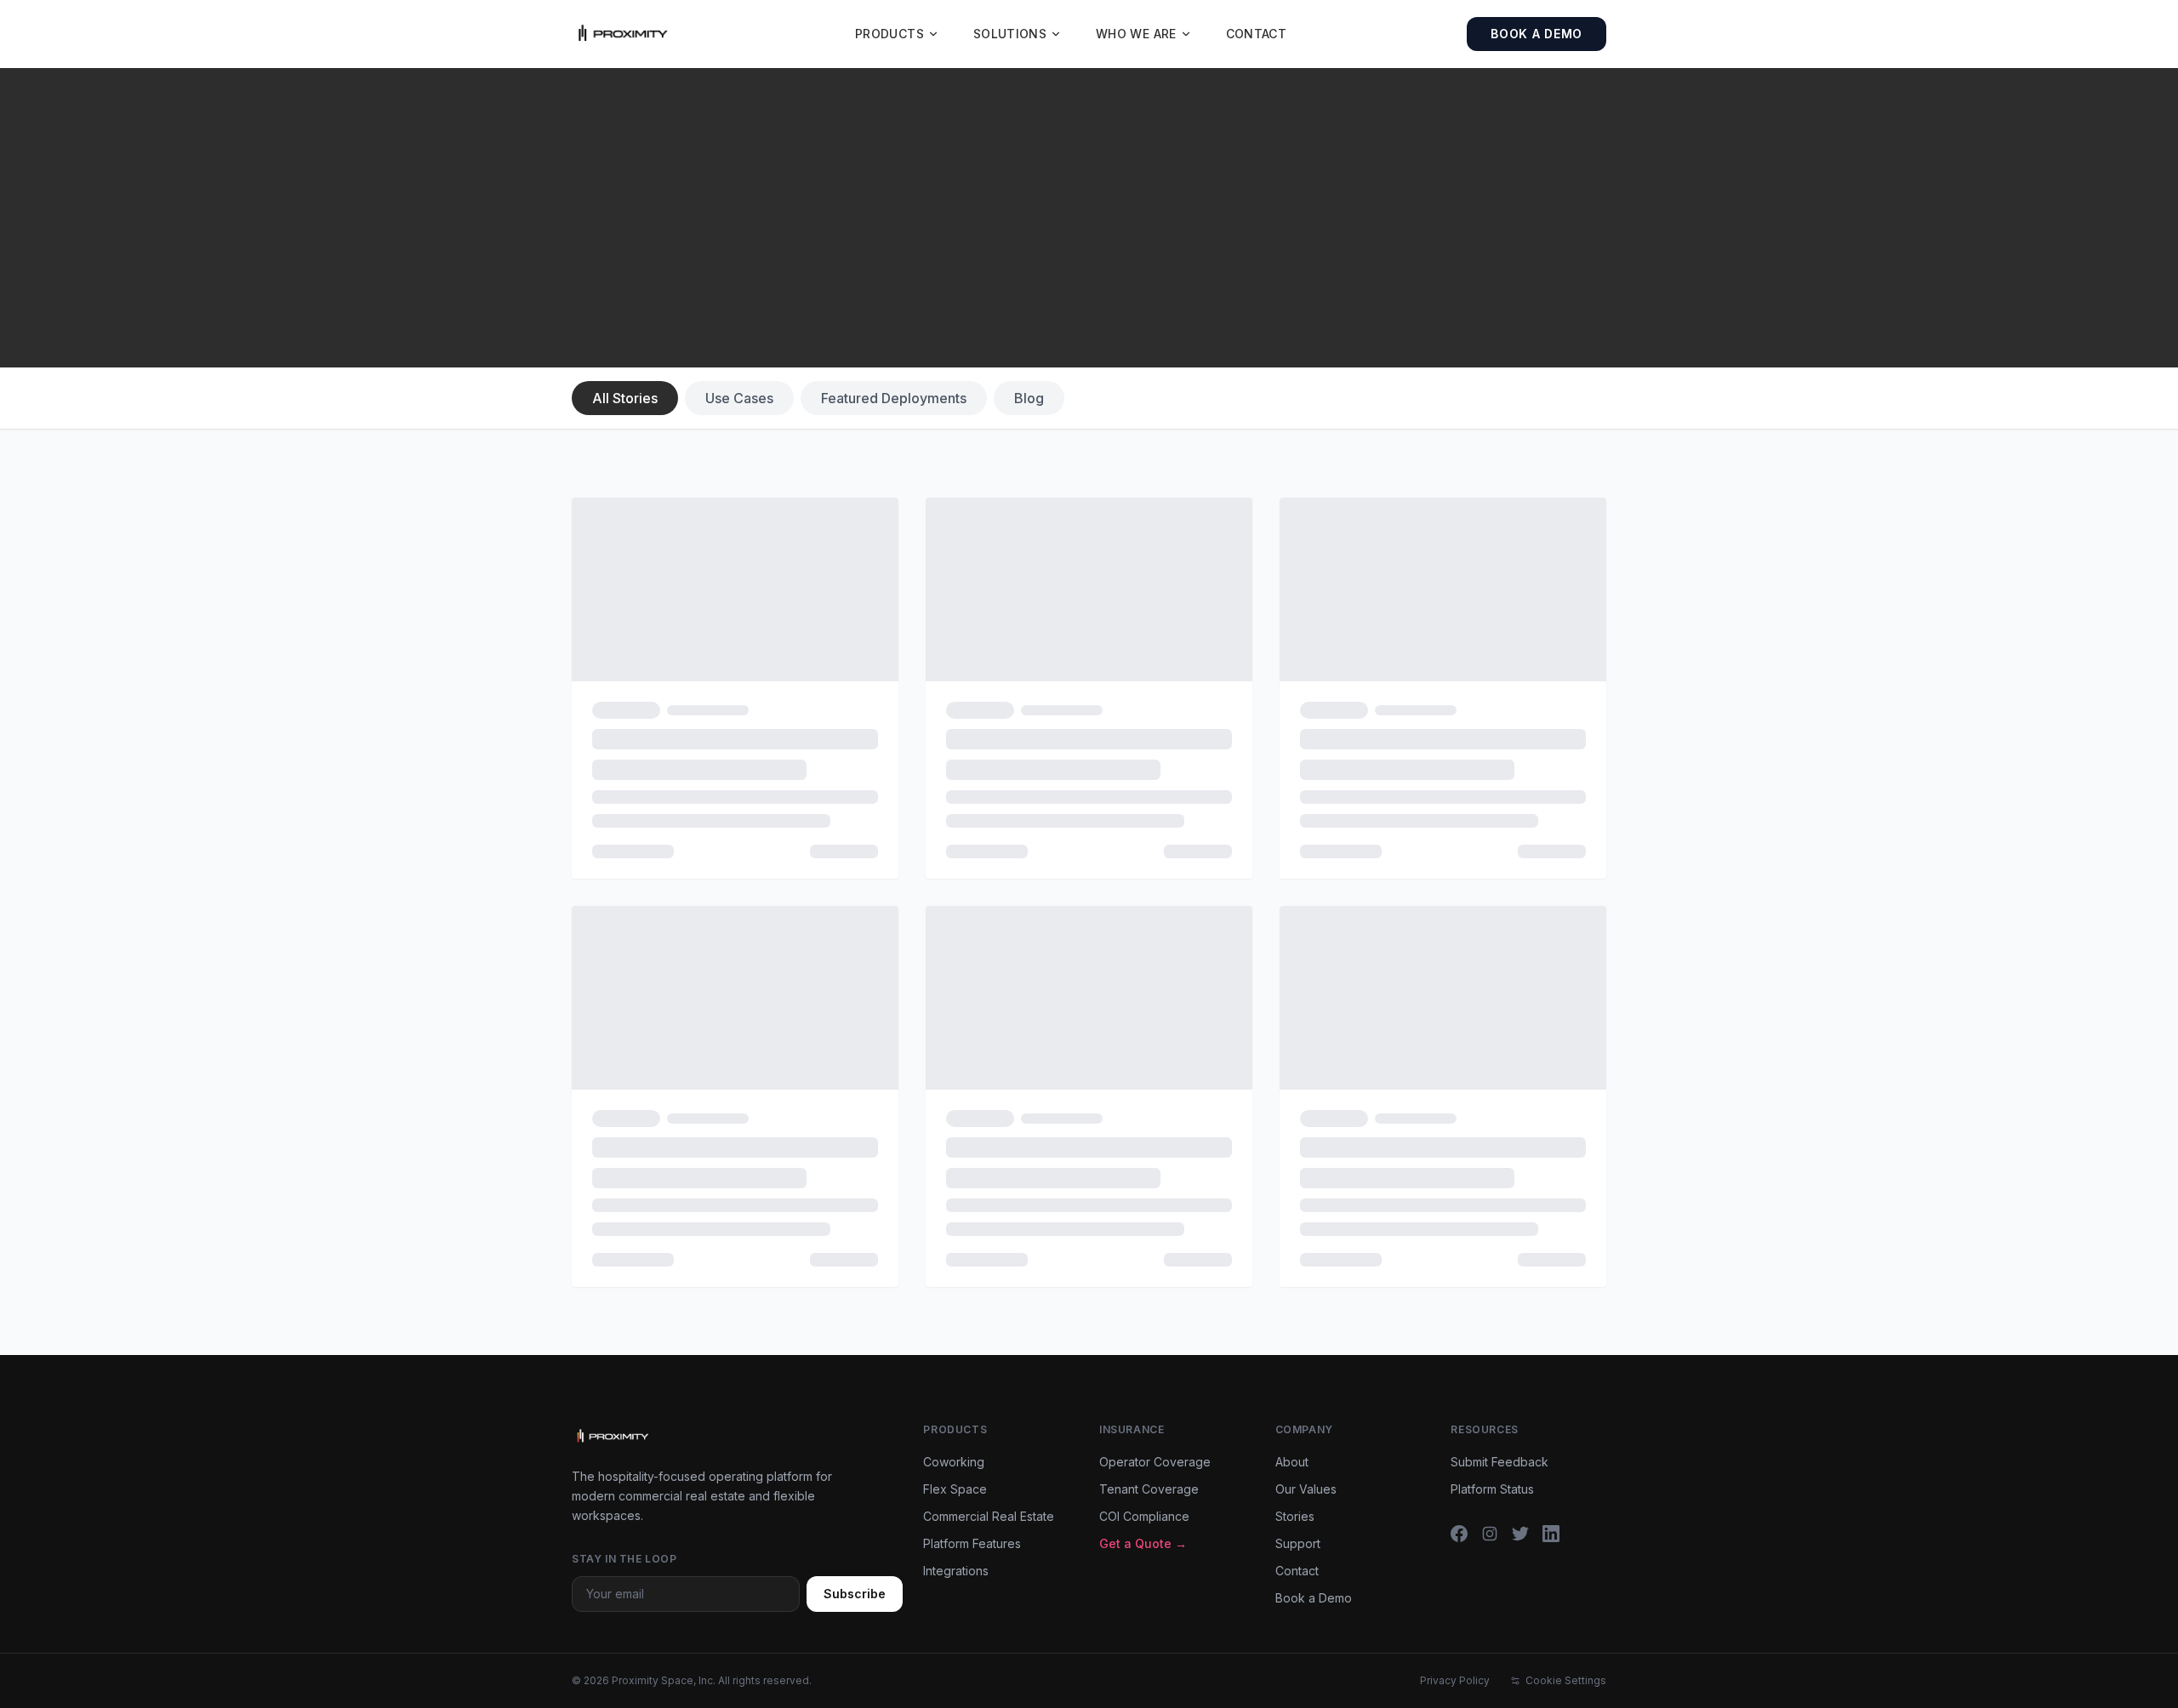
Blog (1029, 398)
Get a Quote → (1143, 1543)
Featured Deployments (894, 398)
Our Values (1306, 1489)
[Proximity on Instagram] (1490, 1534)
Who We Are (1136, 34)
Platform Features (972, 1543)
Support (1298, 1543)
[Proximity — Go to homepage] (623, 34)
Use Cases (739, 398)
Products (889, 34)
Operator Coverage (1155, 1462)
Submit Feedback (1500, 1462)
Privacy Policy (1455, 1680)
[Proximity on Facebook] (1459, 1534)
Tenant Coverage (1149, 1489)
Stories (1295, 1516)
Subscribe (855, 1594)
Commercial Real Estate (989, 1516)
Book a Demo (1537, 34)
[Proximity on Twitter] (1520, 1534)
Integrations (956, 1571)
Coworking (954, 1462)
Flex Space (955, 1489)
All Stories (625, 398)
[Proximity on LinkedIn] (1551, 1534)
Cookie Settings (1566, 1680)
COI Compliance (1144, 1516)
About (1292, 1462)
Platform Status (1492, 1489)
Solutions (1010, 34)
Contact (1256, 34)
